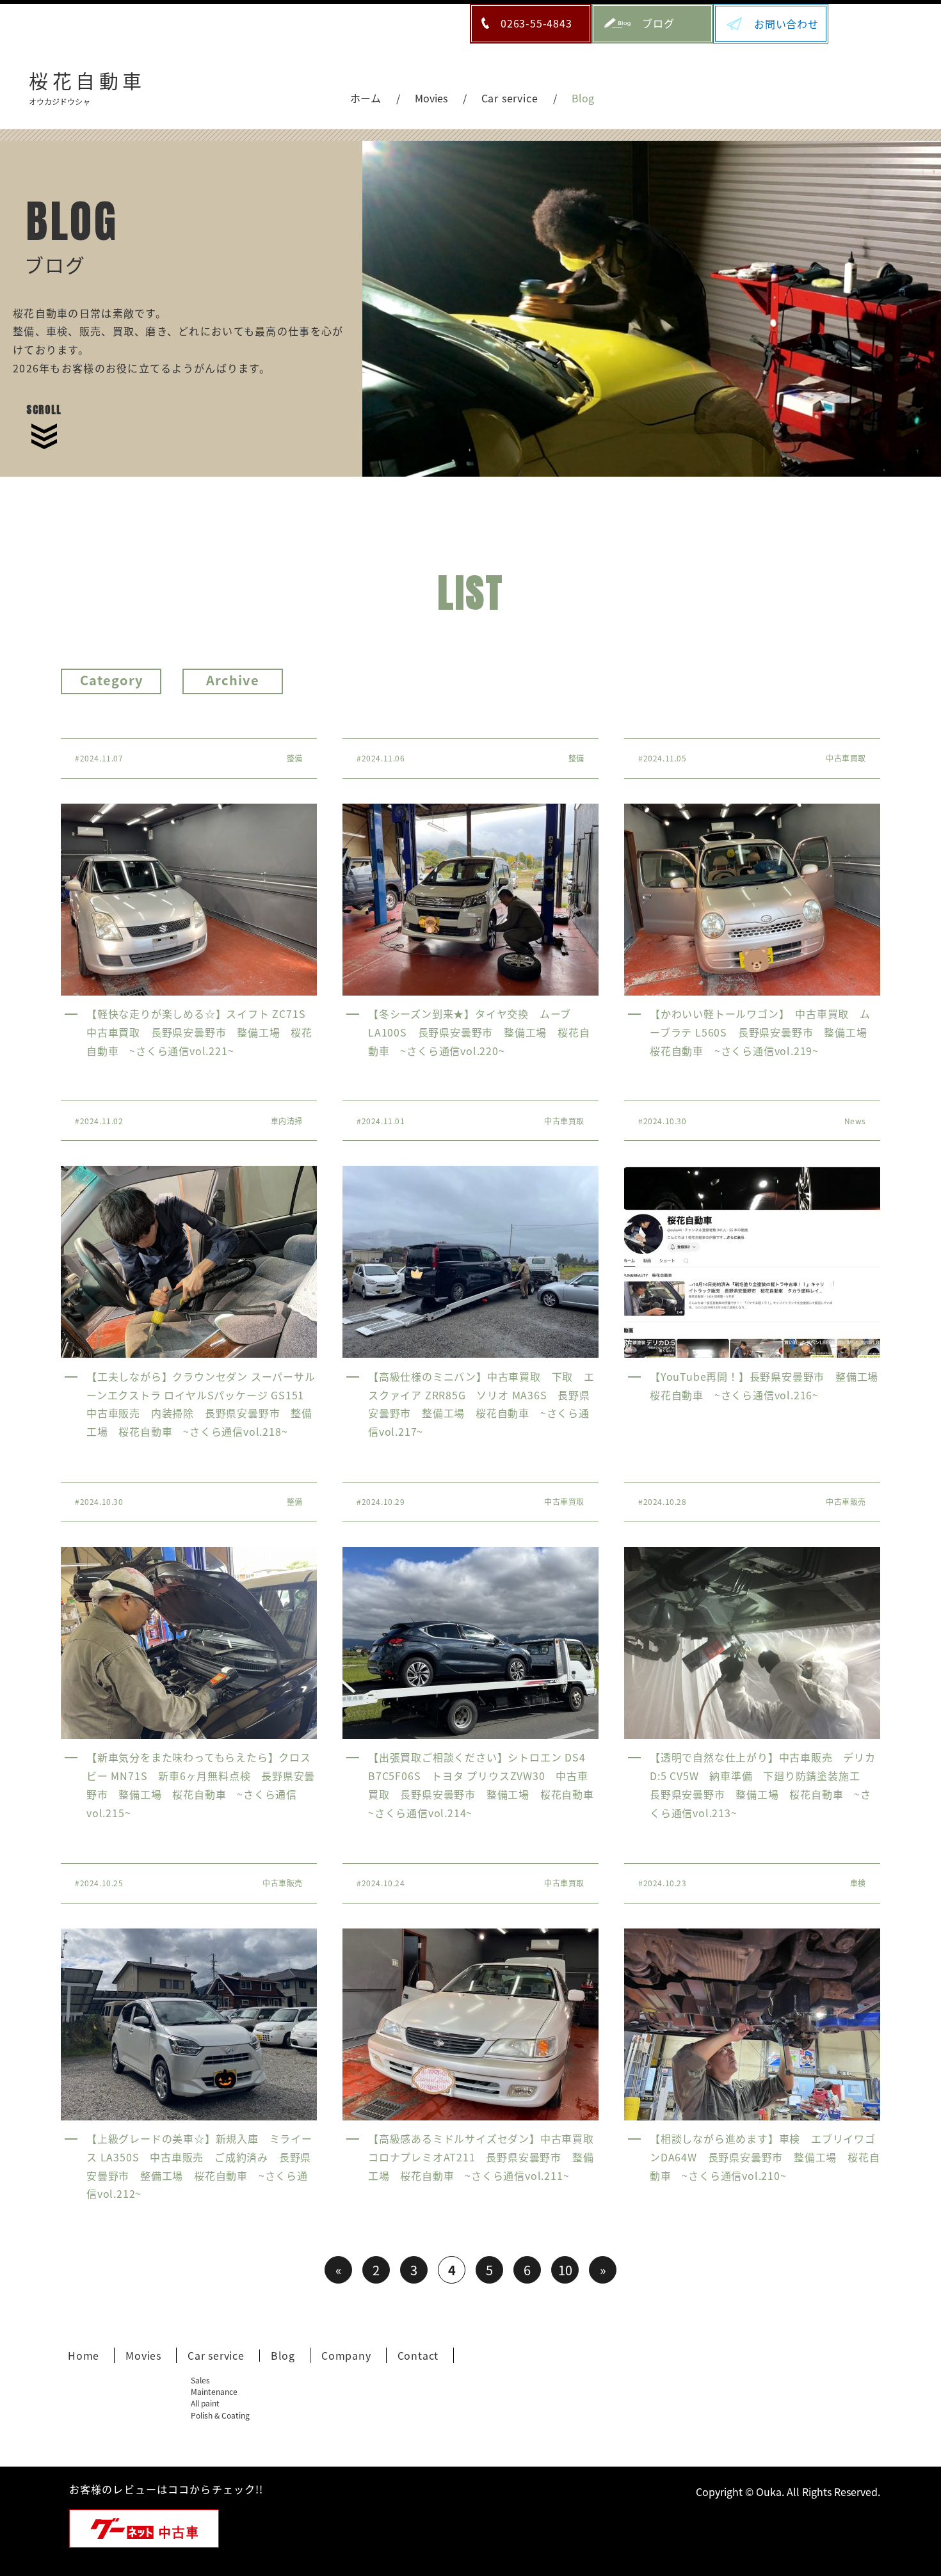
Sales (200, 2380)
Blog (283, 2355)
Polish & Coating (220, 2415)
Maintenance (214, 2391)
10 (565, 2270)
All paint (205, 2403)
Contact (418, 2355)
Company (346, 2355)
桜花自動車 (87, 86)
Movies (143, 2355)
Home (84, 2355)
